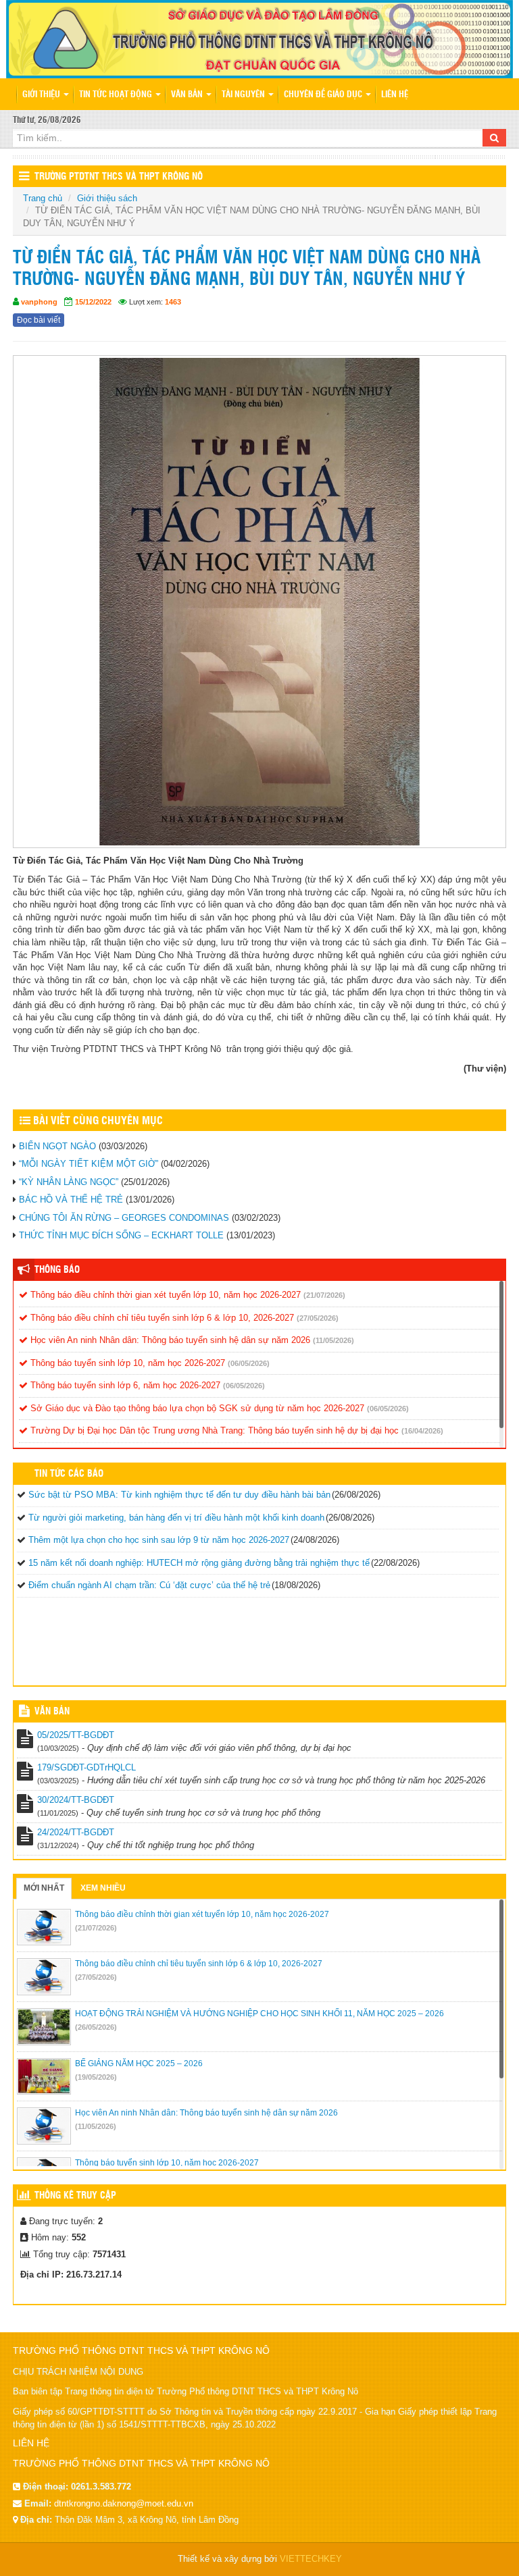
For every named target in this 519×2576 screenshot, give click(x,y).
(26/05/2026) (96, 2027)
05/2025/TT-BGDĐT (76, 1735)
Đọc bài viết (39, 320)
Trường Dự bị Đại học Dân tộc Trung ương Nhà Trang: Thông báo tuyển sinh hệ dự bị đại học (213, 1430)
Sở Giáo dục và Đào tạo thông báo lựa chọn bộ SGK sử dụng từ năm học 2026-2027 (196, 1408)
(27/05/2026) (318, 1318)
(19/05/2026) (96, 2077)
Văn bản (188, 95)
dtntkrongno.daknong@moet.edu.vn (124, 2503)
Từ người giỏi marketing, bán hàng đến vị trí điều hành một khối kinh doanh (176, 1518)
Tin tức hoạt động (117, 95)
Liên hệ (395, 95)
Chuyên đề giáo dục (324, 95)
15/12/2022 (93, 302)
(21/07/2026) (324, 1295)
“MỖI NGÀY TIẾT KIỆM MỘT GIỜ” (89, 1164)
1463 (173, 302)
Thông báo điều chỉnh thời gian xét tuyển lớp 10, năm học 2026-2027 (164, 1295)
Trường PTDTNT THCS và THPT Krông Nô (119, 177)
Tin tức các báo (69, 1474)
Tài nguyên (244, 95)
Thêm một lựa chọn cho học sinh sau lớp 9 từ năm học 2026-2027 (159, 1540)
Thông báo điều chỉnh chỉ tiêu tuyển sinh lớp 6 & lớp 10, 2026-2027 (161, 1318)
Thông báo (57, 1270)
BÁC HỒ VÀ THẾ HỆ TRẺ (71, 1200)
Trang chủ (43, 198)
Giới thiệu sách (107, 198)
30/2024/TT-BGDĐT (76, 1800)
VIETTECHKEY (311, 2559)
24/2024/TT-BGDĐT (76, 1832)
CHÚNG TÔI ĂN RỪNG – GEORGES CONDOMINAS (124, 1218)
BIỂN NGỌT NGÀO (57, 1146)
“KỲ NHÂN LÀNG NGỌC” (69, 1182)
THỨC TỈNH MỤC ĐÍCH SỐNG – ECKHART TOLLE (121, 1235)
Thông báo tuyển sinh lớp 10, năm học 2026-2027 (126, 1363)
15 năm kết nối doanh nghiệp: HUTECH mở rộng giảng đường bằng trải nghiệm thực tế (199, 1563)
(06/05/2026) (249, 1363)
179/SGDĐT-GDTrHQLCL (86, 1767)
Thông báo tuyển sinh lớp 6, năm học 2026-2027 (124, 1385)
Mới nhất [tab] (44, 1888)
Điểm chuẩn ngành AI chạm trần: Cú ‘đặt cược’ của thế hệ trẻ (149, 1585)
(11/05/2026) (333, 1340)
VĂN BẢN (52, 1712)
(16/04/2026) (422, 1431)
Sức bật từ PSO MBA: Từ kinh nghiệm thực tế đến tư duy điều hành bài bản (179, 1495)
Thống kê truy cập (75, 2196)
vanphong (39, 302)
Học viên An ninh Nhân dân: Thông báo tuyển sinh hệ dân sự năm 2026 (169, 1340)
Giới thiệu (42, 95)
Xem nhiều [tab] (103, 1888)
